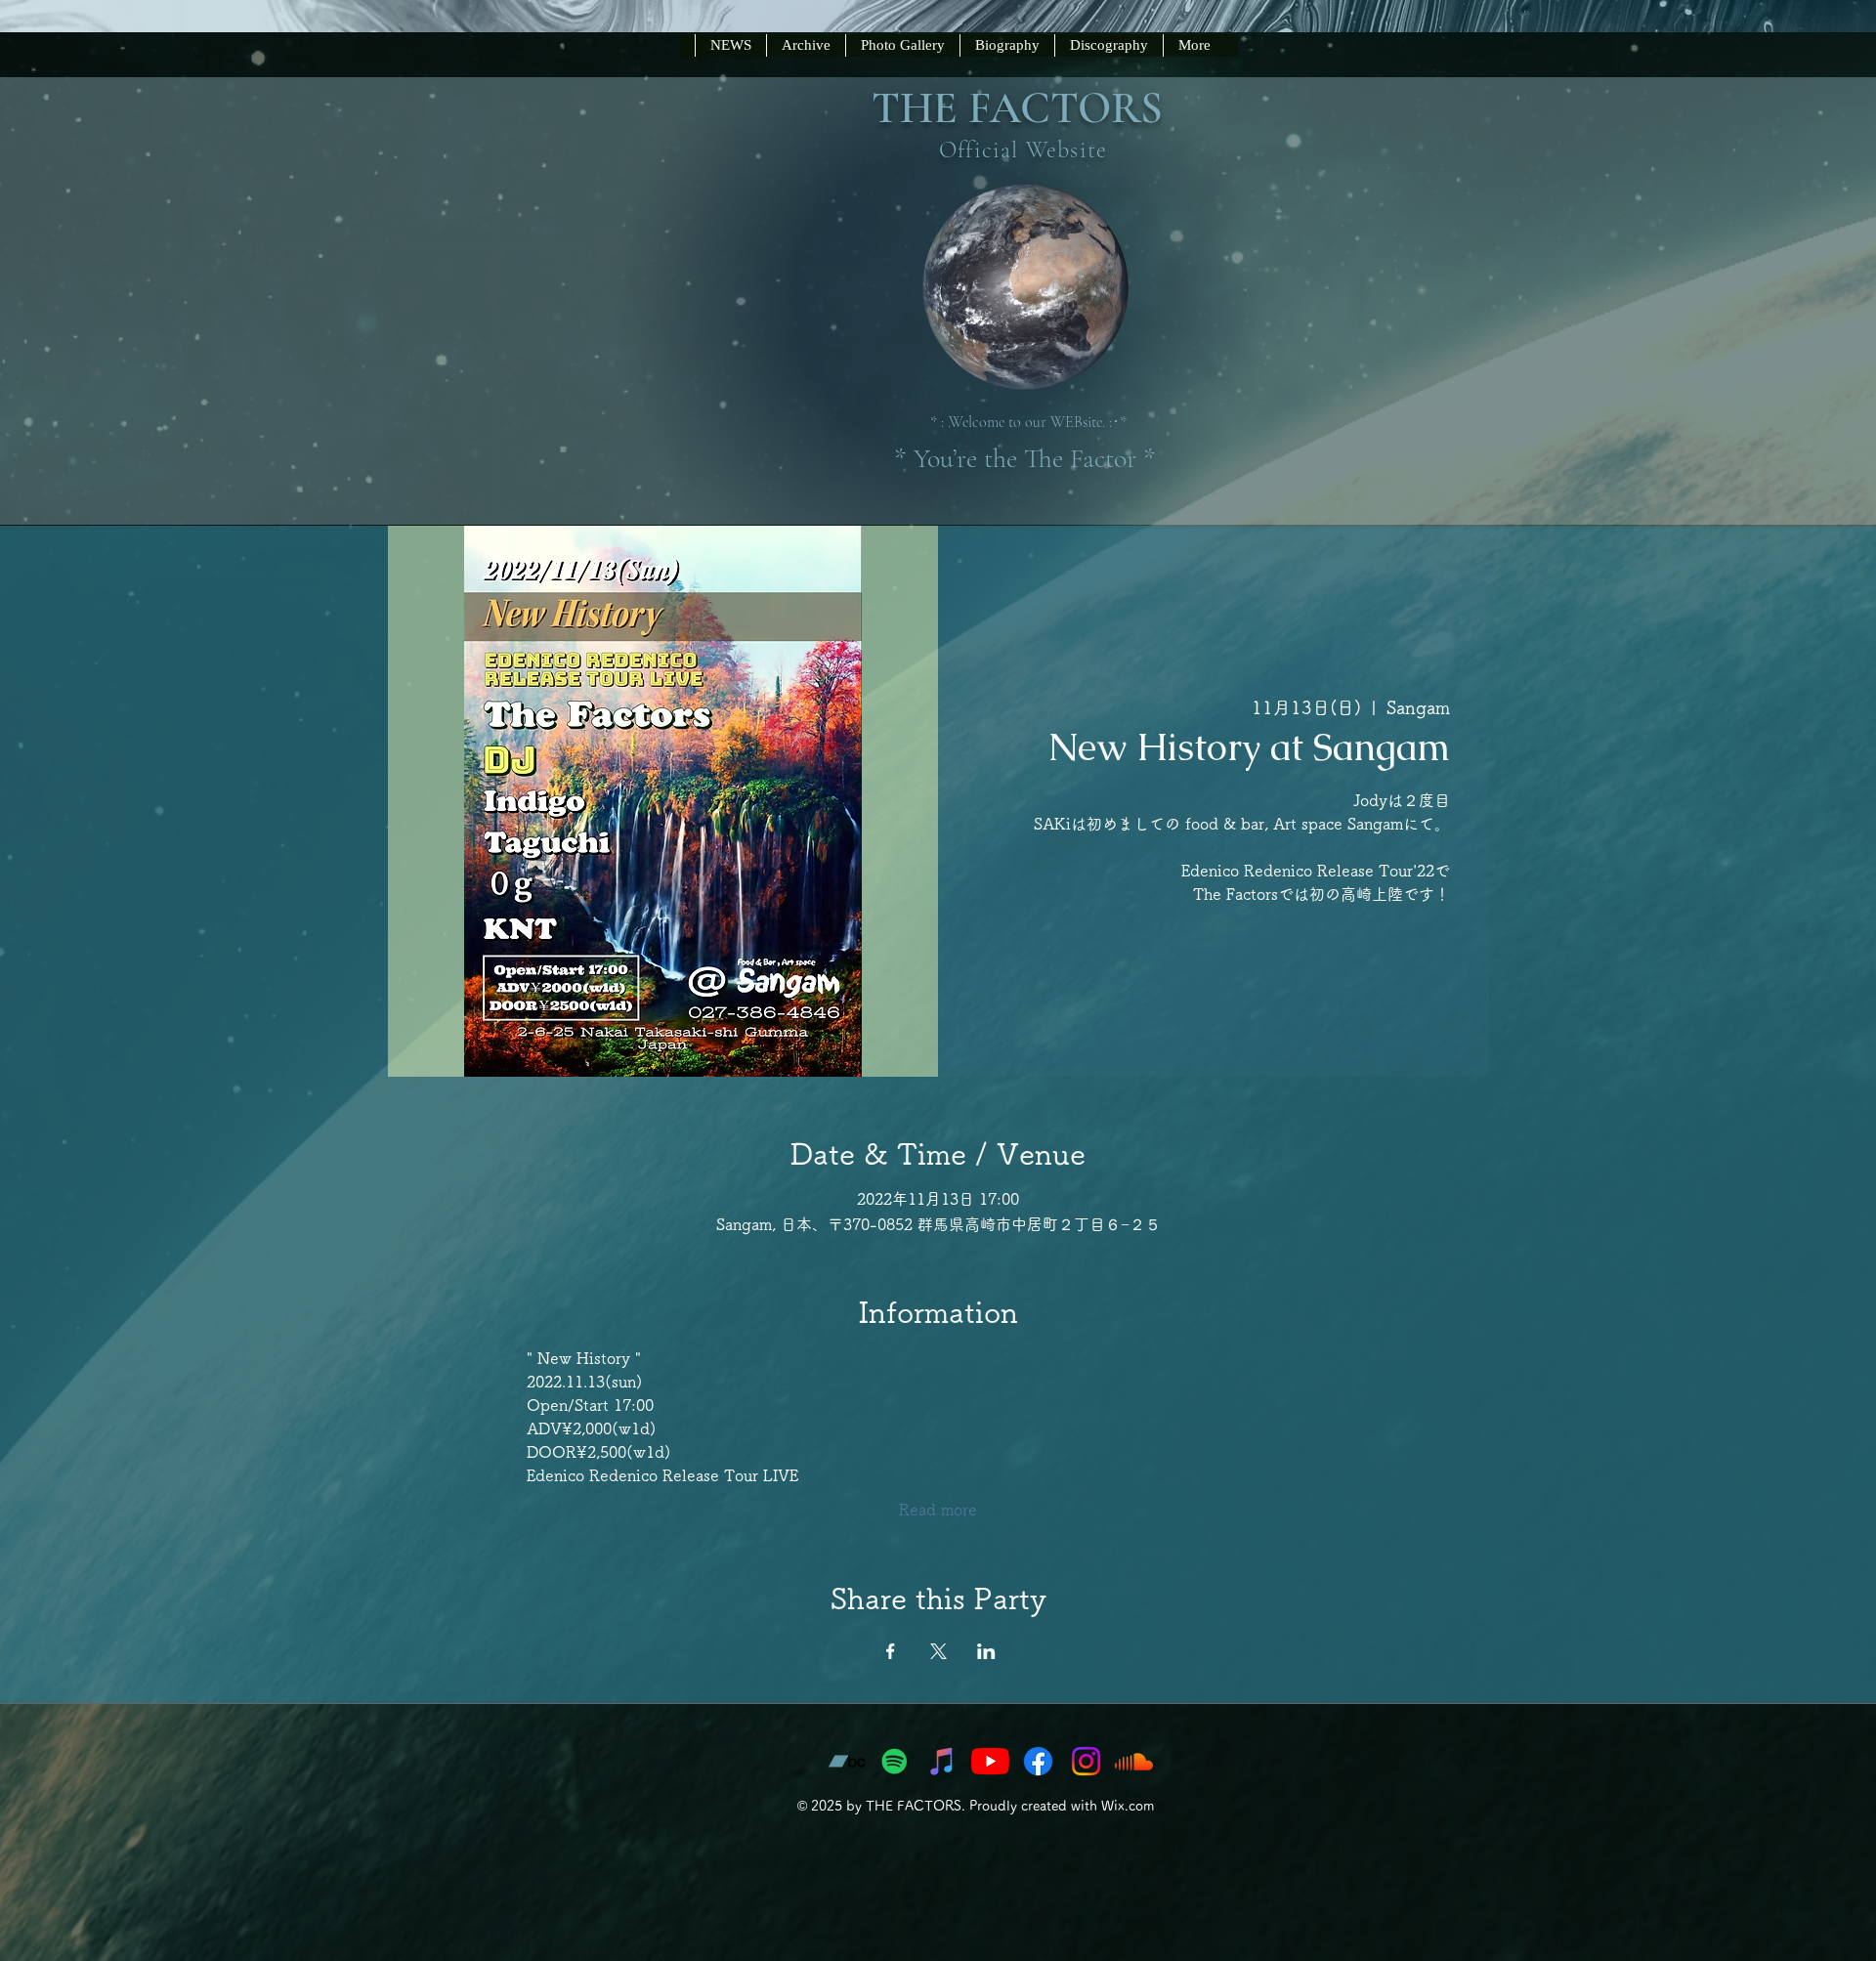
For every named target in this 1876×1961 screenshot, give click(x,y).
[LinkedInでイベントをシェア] (986, 1651)
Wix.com (1128, 1806)
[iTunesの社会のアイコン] (942, 1761)
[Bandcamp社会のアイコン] (847, 1761)
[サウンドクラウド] (1134, 1761)
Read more (938, 1510)
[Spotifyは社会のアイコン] (895, 1761)
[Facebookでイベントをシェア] (891, 1651)
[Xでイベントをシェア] (938, 1651)
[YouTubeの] (990, 1761)
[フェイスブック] (1038, 1761)
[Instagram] (1086, 1761)
